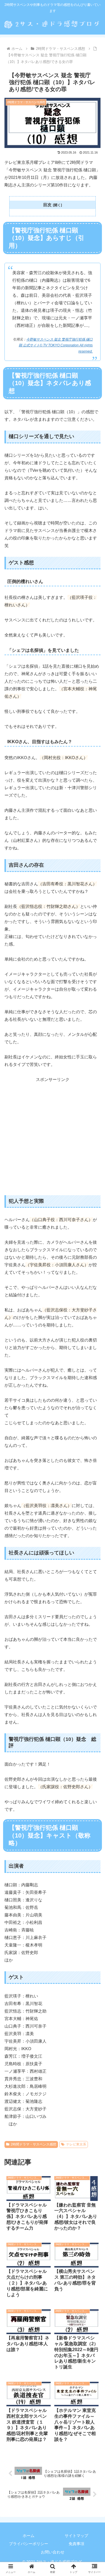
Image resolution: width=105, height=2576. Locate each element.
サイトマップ (76, 2536)
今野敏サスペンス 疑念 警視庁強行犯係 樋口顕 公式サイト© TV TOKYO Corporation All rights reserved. (56, 345)
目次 (47, 205)
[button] (94, 1464)
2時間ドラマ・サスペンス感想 (33, 2144)
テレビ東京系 (76, 2144)
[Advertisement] (53, 1135)
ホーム (29, 2536)
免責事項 (76, 2544)
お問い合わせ (53, 2552)
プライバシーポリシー (29, 2544)
